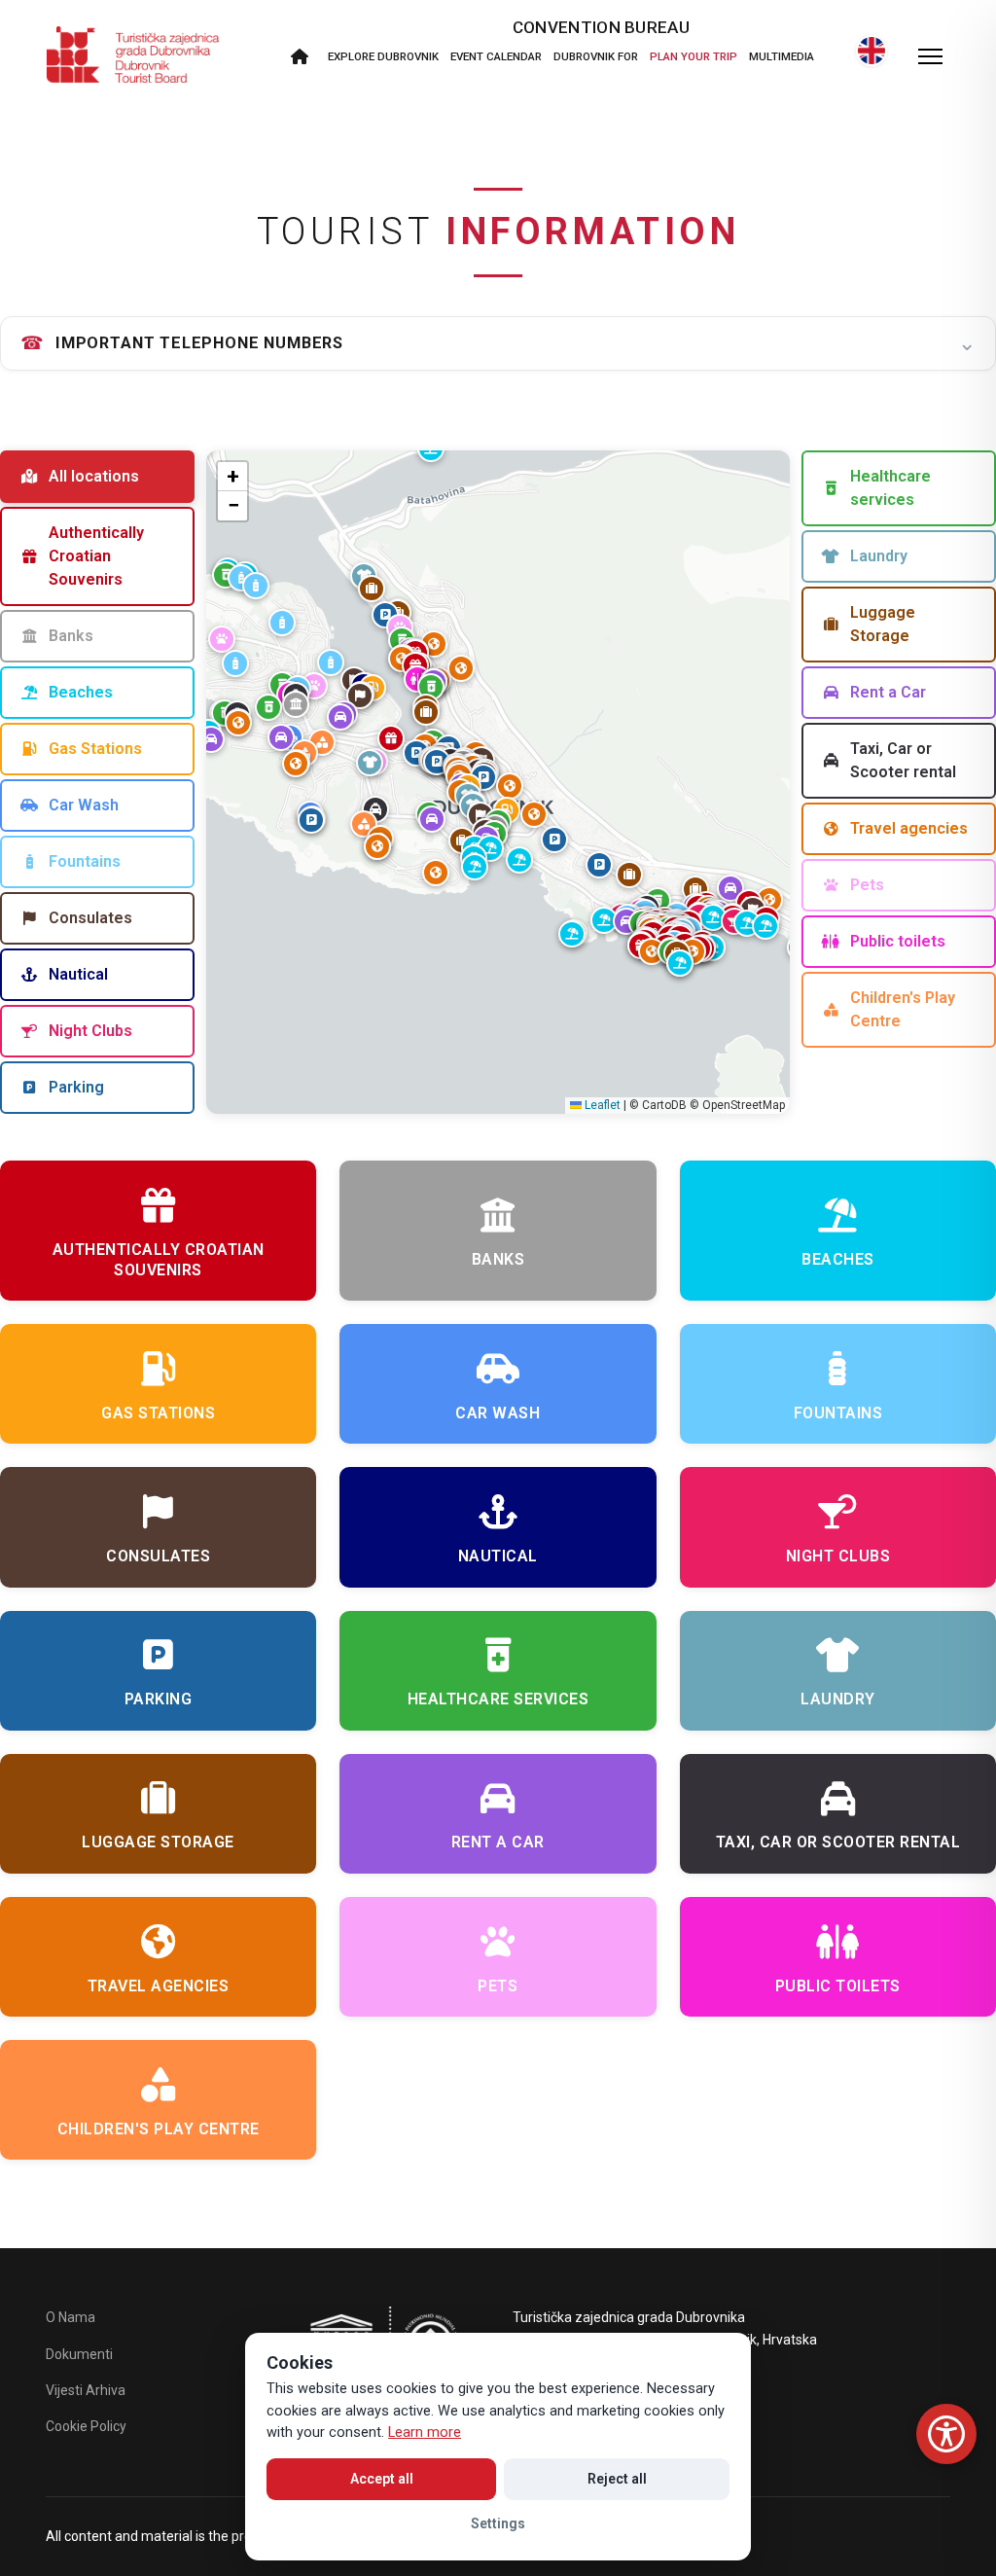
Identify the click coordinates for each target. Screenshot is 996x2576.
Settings (498, 2523)
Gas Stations (95, 749)
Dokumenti (79, 2354)
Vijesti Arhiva (86, 2390)
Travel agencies (909, 828)
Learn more (425, 2433)
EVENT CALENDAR (496, 56)
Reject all (617, 2479)
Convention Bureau (601, 27)
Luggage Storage (883, 624)
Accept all (382, 2479)
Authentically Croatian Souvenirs (96, 556)
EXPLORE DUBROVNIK (383, 56)
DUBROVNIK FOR (596, 56)
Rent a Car (888, 692)
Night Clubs (90, 1031)
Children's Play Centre (903, 1009)
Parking (76, 1087)
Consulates (90, 918)
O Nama (71, 2317)
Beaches (81, 692)
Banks (71, 636)
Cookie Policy (86, 2426)
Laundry (879, 556)
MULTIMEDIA (782, 56)
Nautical (78, 974)
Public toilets (898, 941)
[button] (437, 762)
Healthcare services (890, 488)
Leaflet (601, 1105)
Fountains (85, 861)
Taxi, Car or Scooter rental (903, 760)
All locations (94, 476)
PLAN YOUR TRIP (694, 56)
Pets (867, 885)
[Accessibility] (946, 2434)
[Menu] (930, 56)
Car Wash (84, 805)
